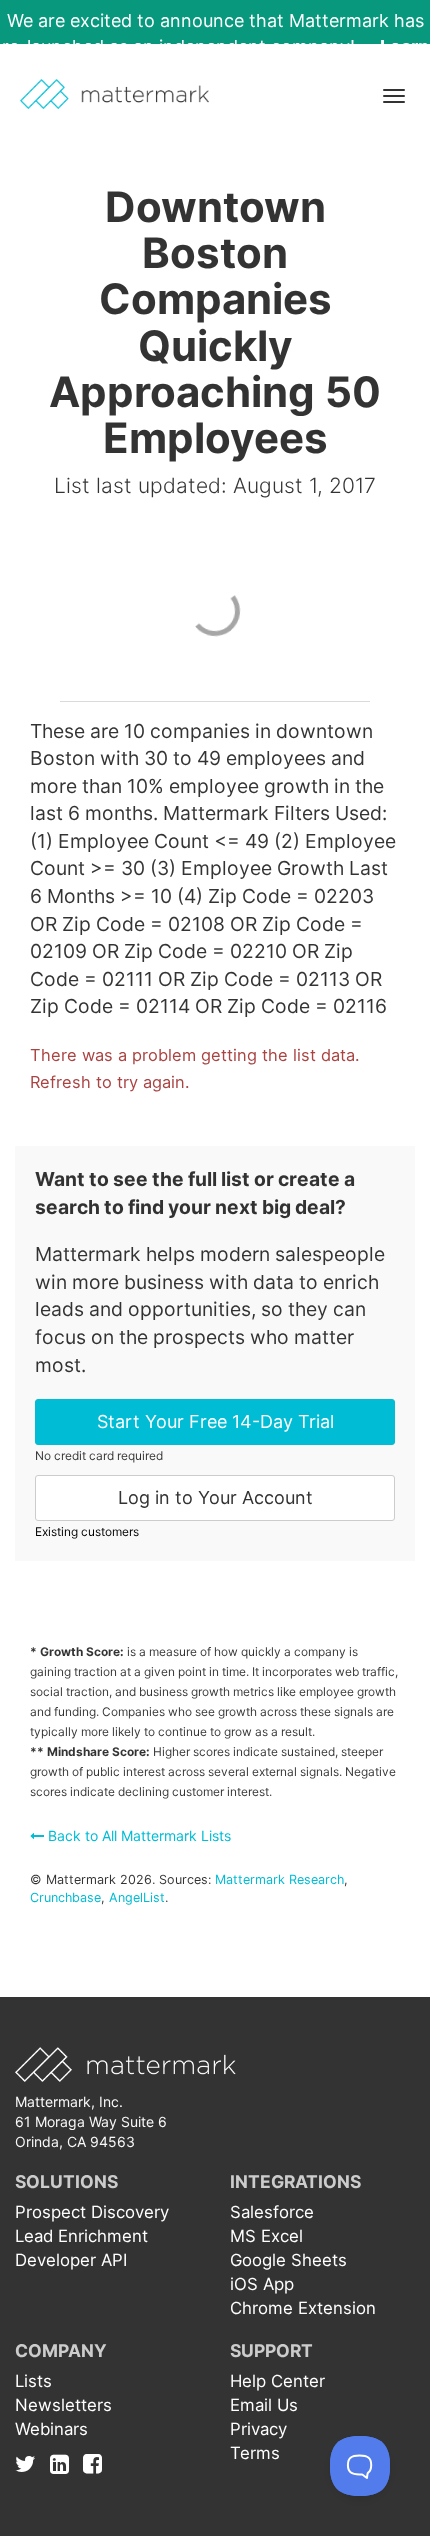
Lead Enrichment (81, 2236)
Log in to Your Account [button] (215, 1497)
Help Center (277, 2381)
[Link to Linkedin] (64, 2463)
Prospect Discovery (92, 2212)
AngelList (137, 1897)
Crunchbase (65, 1897)
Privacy (258, 2429)
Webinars (51, 2429)
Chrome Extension (303, 2308)
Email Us (264, 2405)
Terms (255, 2453)
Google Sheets (288, 2260)
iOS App (262, 2284)
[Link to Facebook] (92, 2463)
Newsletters (63, 2405)
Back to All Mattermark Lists (137, 1835)
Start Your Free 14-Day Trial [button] (215, 1421)
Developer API (71, 2260)
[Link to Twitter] (30, 2463)
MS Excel (266, 2236)
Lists (33, 2381)
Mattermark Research (279, 1879)
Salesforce (272, 2212)
